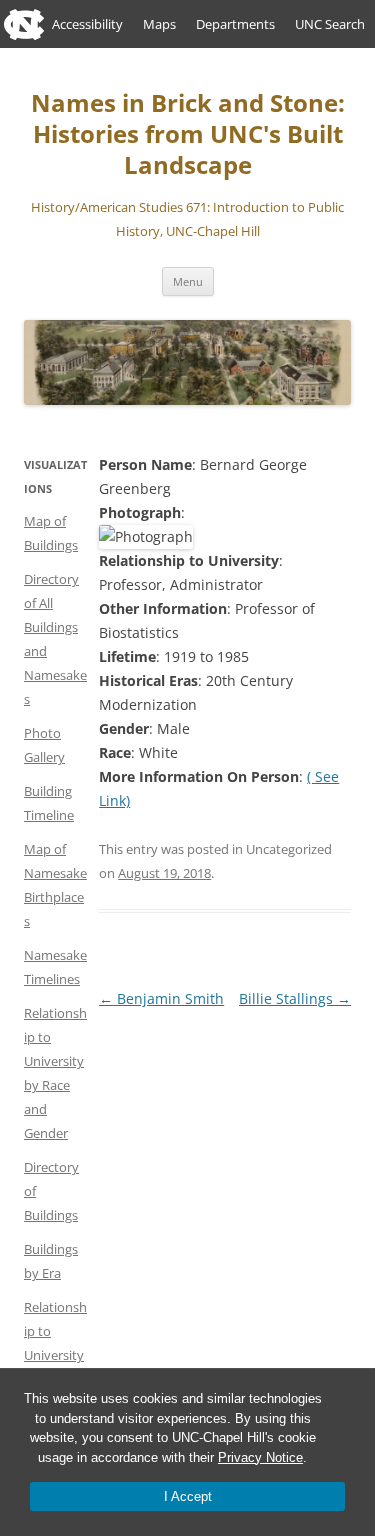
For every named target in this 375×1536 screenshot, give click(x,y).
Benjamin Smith (161, 998)
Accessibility (87, 24)
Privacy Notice (260, 1457)
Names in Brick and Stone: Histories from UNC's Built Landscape (188, 134)
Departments (235, 24)
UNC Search (330, 24)
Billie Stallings (295, 998)
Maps (159, 24)
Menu (188, 281)
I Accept (188, 1496)
